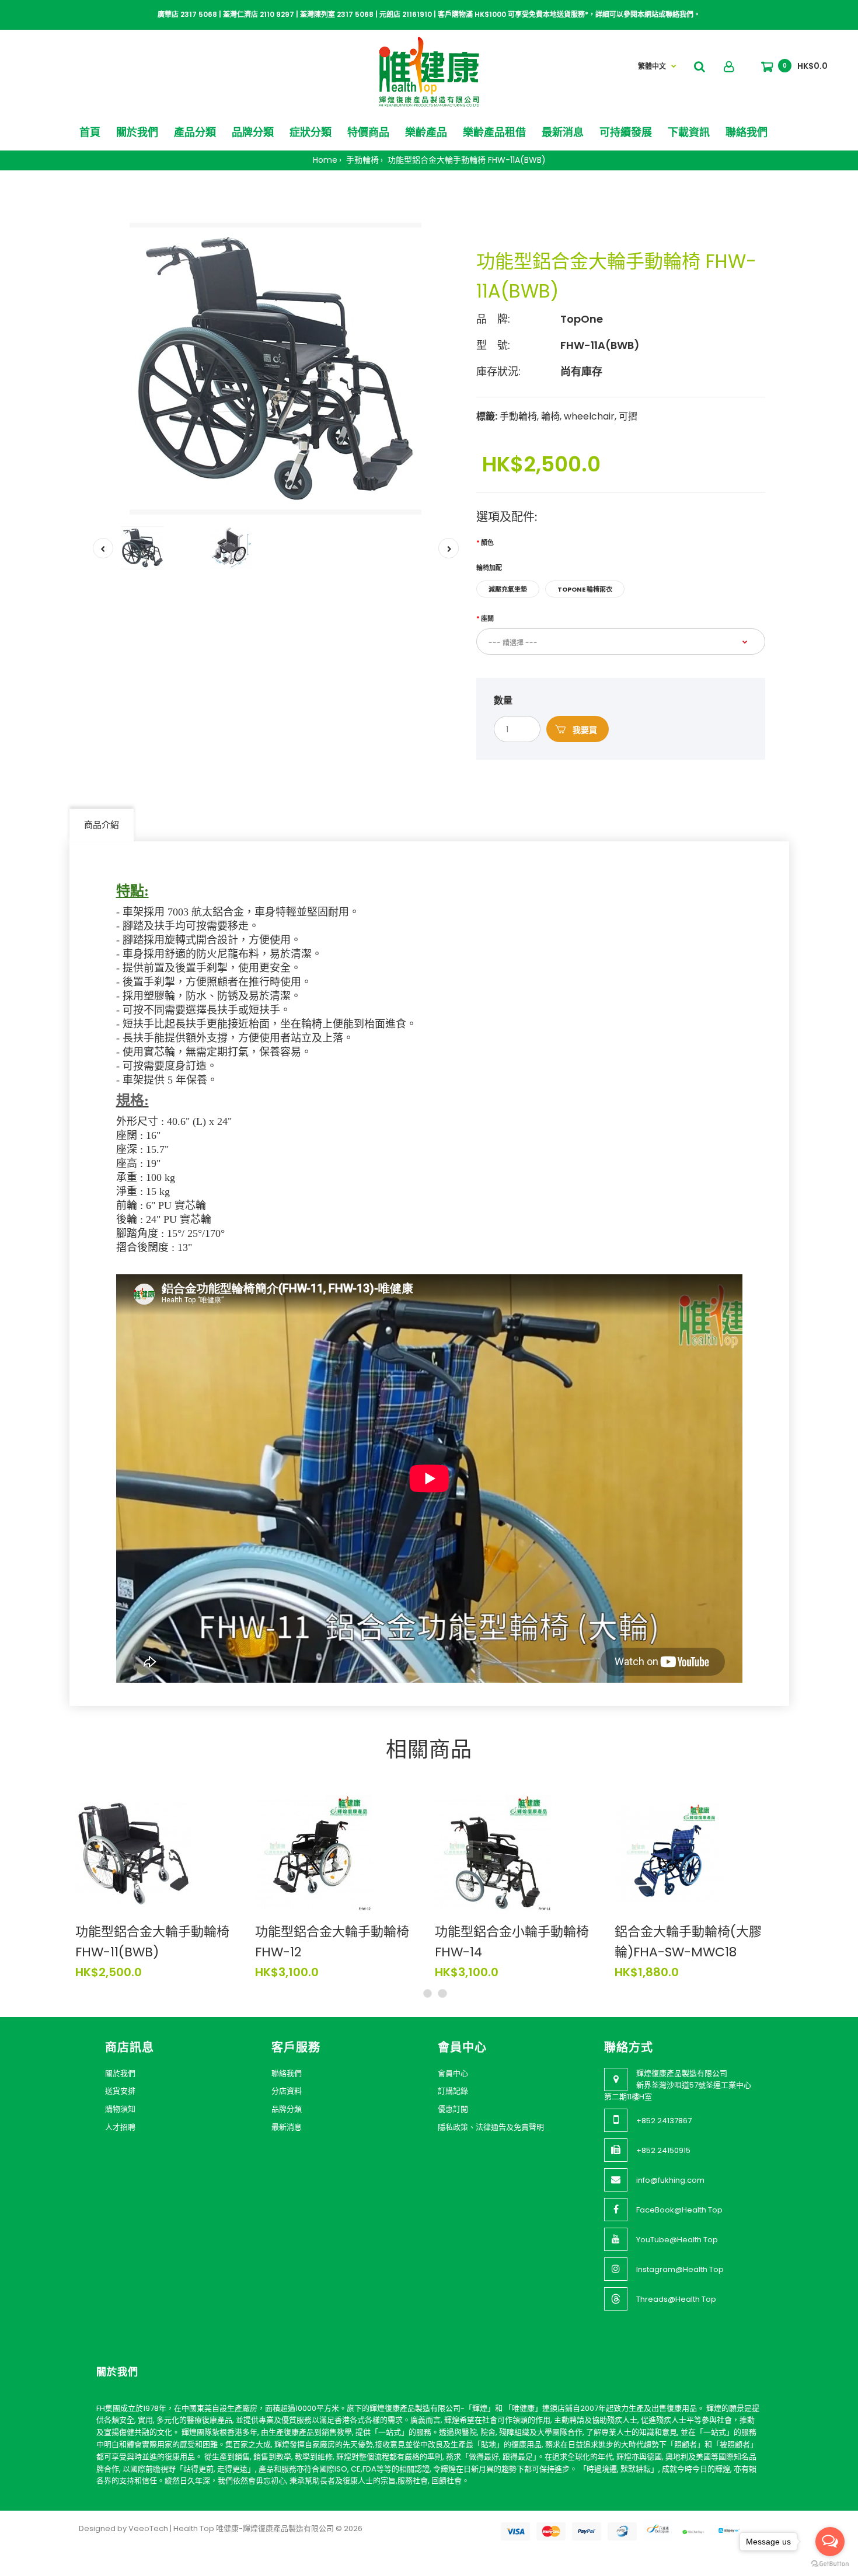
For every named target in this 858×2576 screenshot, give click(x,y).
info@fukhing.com (670, 2180)
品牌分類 (287, 2109)
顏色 (487, 543)
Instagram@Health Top (680, 2269)
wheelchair (589, 416)
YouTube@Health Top (677, 2240)
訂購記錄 (453, 2091)
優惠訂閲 (453, 2109)
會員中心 (453, 2073)
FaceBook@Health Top (679, 2210)
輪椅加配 (489, 568)
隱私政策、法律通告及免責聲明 (491, 2127)
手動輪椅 (361, 160)
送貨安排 (120, 2091)
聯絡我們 (287, 2073)
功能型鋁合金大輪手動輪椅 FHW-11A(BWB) (465, 160)
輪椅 (550, 416)
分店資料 (287, 2091)
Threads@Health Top (676, 2299)
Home (325, 160)
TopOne (582, 319)
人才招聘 (120, 2127)
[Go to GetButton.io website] (830, 2564)
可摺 (628, 416)
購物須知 (120, 2109)
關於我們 (120, 2073)
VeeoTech (148, 2528)
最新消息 (287, 2127)
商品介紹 (102, 825)
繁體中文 (652, 66)
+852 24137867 (664, 2121)
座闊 (487, 618)
